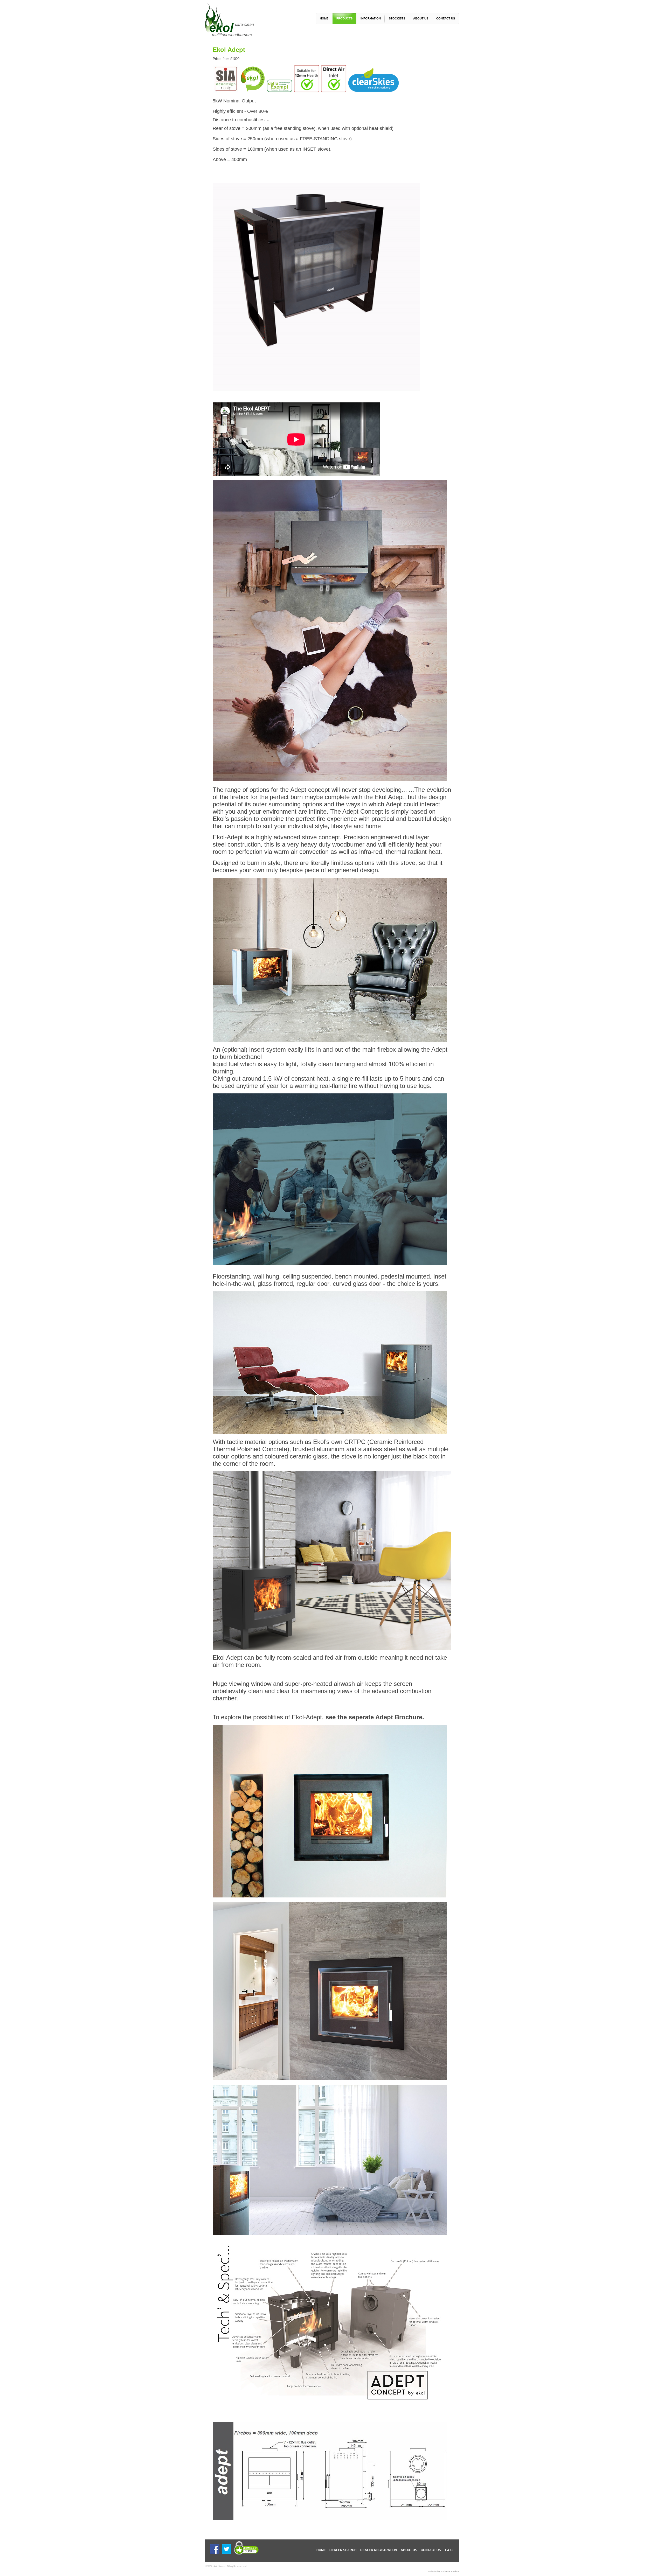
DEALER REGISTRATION (379, 2550)
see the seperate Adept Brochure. (375, 1717)
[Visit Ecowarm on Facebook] (215, 2553)
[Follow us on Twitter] (226, 2553)
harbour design (450, 2572)
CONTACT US (431, 2550)
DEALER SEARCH (343, 2550)
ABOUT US (409, 2550)
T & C (449, 2550)
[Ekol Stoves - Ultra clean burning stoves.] (233, 35)
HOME (321, 2550)
